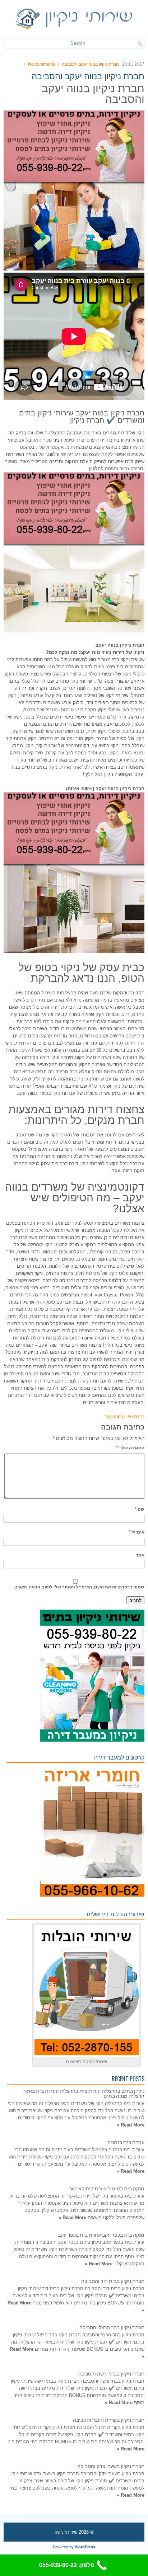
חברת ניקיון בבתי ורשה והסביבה (111, 2373)
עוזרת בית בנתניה (126, 2142)
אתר (140, 1555)
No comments (41, 64)
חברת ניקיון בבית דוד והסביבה (113, 2281)
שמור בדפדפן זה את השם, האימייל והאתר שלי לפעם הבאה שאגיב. (79, 1587)
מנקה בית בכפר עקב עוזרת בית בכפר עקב (101, 2234)
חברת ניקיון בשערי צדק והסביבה (111, 2466)
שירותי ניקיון (66, 2532)
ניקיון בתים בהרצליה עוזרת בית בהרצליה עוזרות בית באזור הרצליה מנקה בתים (84, 2093)
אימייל (137, 1532)
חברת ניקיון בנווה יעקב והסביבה (90, 64)
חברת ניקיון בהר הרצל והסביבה (112, 2327)
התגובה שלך (130, 1448)
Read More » (131, 2125)
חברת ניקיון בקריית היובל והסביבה (109, 2419)
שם (140, 1509)
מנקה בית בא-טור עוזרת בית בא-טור (107, 2188)
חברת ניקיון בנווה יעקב (124, 1417)
